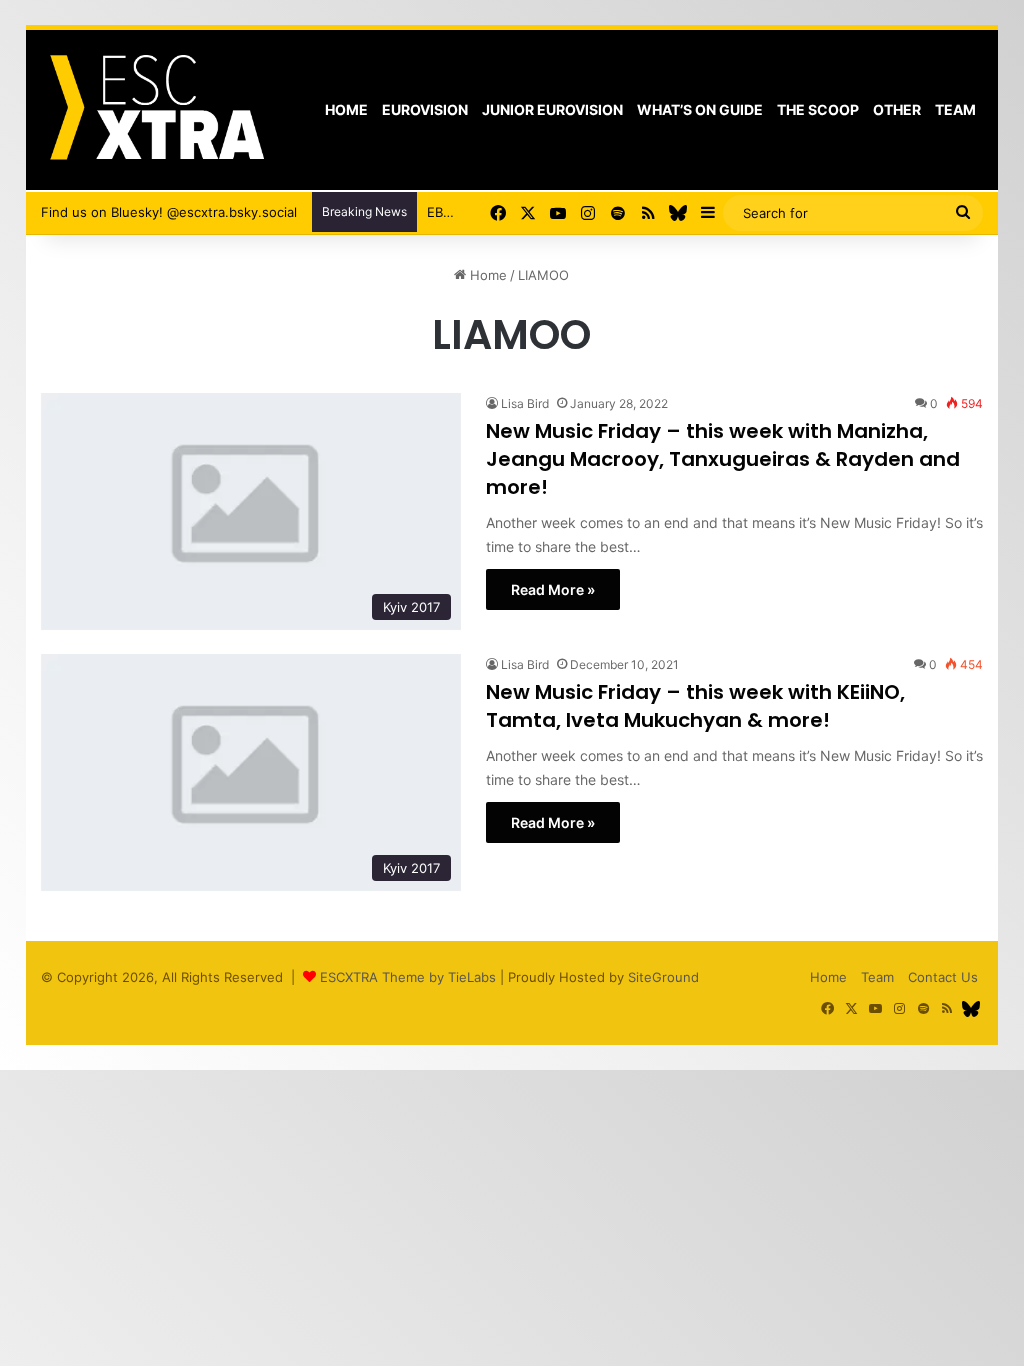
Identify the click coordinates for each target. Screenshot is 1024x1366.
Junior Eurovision (552, 109)
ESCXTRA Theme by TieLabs (408, 977)
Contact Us (943, 977)
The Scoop (818, 109)
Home (346, 109)
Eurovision (425, 109)
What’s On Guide (700, 109)
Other (897, 109)
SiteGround (663, 977)
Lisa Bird (525, 403)
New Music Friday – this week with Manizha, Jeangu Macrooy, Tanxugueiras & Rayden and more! (723, 459)
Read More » (553, 589)
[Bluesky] (678, 213)
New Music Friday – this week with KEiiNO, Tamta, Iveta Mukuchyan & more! (695, 706)
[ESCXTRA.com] (155, 110)
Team (955, 109)
